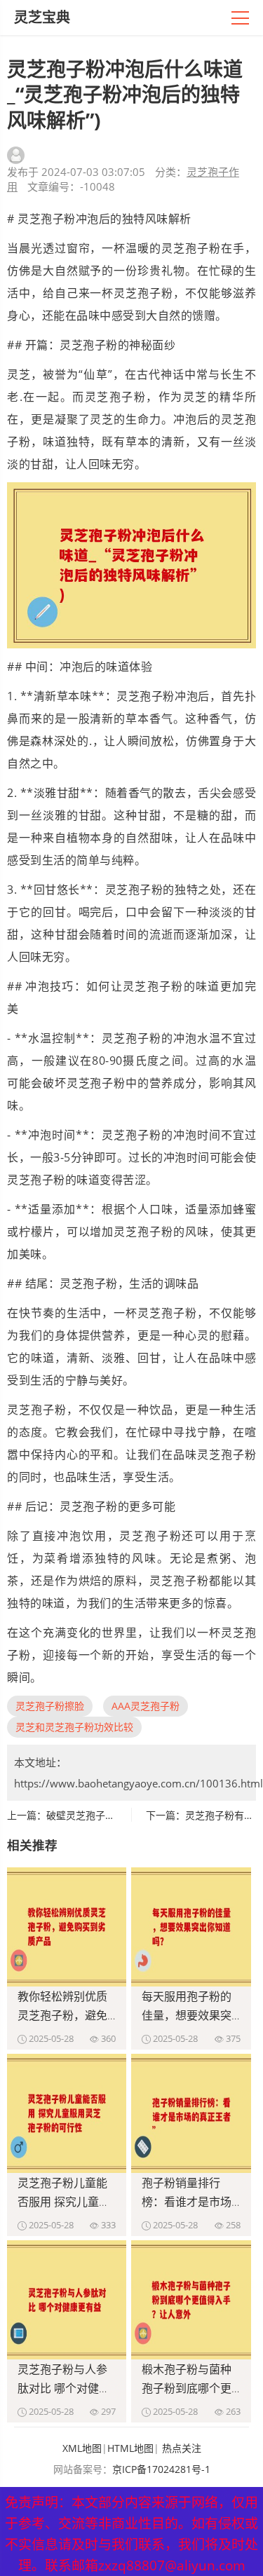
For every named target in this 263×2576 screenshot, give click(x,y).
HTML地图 (130, 2448)
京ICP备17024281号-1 (161, 2469)
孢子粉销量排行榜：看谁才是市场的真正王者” (187, 2202)
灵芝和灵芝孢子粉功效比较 (74, 1727)
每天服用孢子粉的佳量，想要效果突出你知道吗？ (187, 2015)
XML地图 (82, 2448)
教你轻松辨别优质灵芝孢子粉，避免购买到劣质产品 (62, 2015)
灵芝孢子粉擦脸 (50, 1706)
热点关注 (182, 2448)
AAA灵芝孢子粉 (146, 1706)
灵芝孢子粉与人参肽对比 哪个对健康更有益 (64, 2388)
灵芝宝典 (42, 17)
